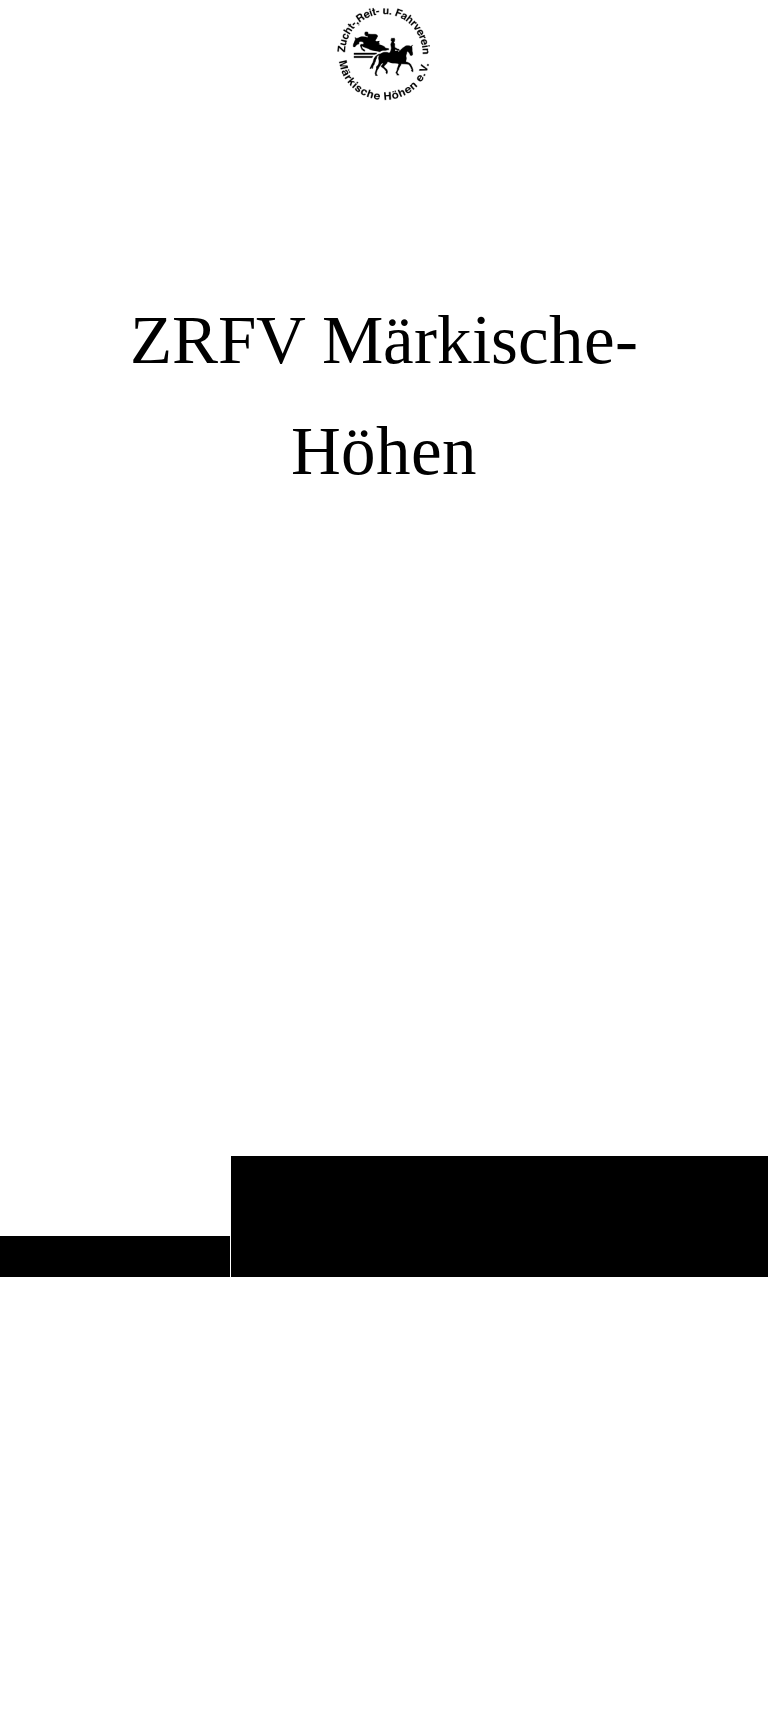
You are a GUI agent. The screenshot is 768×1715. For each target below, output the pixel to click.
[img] (384, 693)
